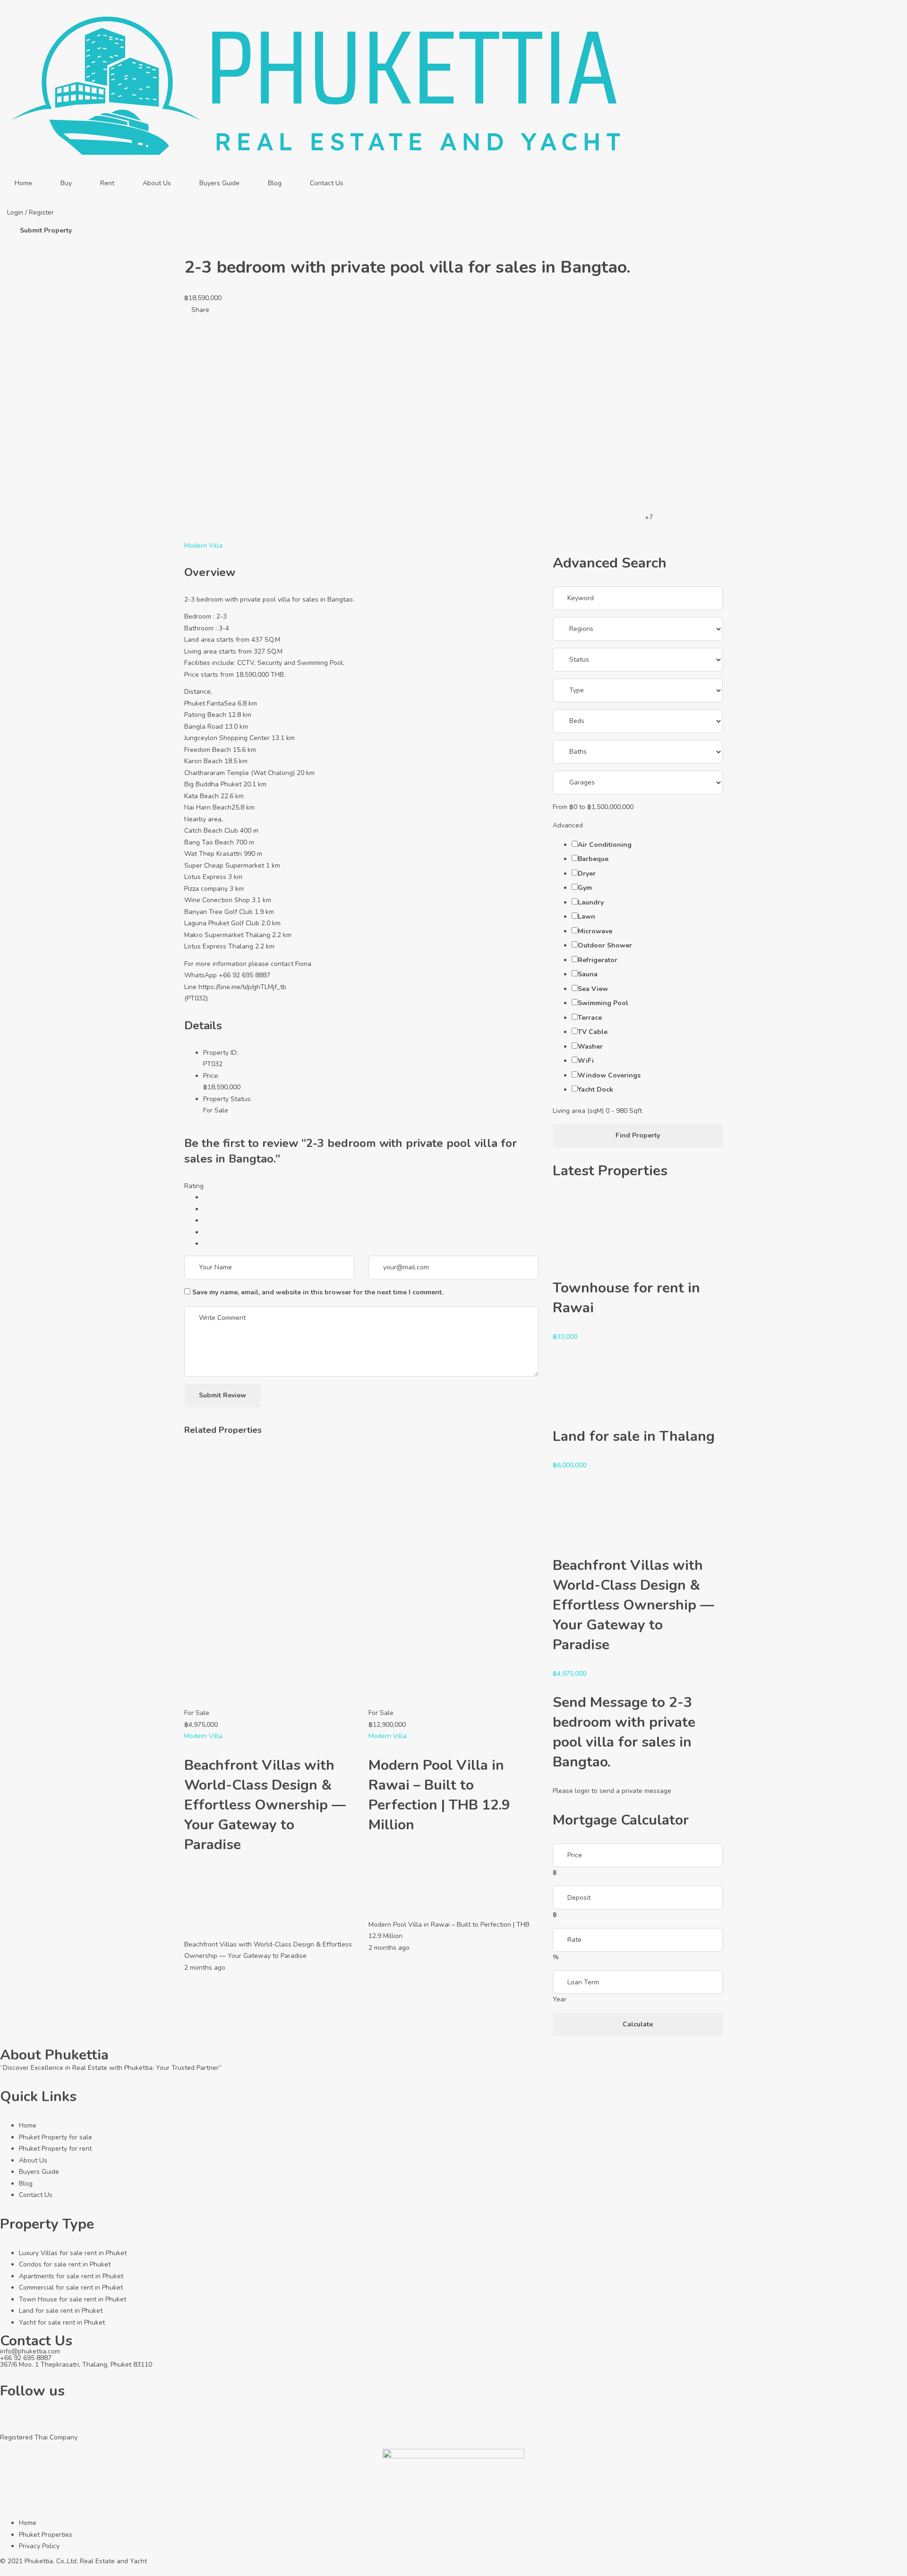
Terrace (590, 1018)
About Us (157, 183)
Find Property (638, 1135)
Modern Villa (203, 546)
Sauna (588, 974)
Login (16, 212)
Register (41, 212)
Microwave (595, 931)
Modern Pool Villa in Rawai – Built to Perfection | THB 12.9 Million (439, 1795)
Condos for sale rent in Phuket (65, 2264)
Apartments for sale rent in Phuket (71, 2276)
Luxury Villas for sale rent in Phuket (73, 2253)
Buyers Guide (219, 183)
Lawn (586, 917)
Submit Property (46, 230)
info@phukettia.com (30, 2351)
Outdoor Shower (605, 945)
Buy (66, 183)
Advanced (569, 825)
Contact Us (327, 183)
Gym (585, 888)
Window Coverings (609, 1075)
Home (23, 183)
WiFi (586, 1061)
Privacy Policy (39, 2546)
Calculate (638, 2024)
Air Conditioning (605, 845)
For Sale (216, 1110)
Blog (275, 183)
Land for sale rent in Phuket (61, 2311)
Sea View (593, 989)
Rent (107, 183)
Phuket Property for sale (56, 2137)
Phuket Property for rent (55, 2149)
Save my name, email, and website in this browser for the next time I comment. (318, 1292)
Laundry (591, 902)
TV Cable (593, 1032)
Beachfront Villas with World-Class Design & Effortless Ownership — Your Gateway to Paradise (265, 1805)
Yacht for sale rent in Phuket (62, 2322)
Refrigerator (598, 960)
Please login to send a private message (612, 1791)
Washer (590, 1047)
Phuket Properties (46, 2535)
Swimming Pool (603, 1003)
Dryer (587, 874)
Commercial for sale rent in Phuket (71, 2287)
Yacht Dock (595, 1090)
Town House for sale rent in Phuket (73, 2299)
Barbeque (593, 859)
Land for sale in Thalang (634, 1436)
